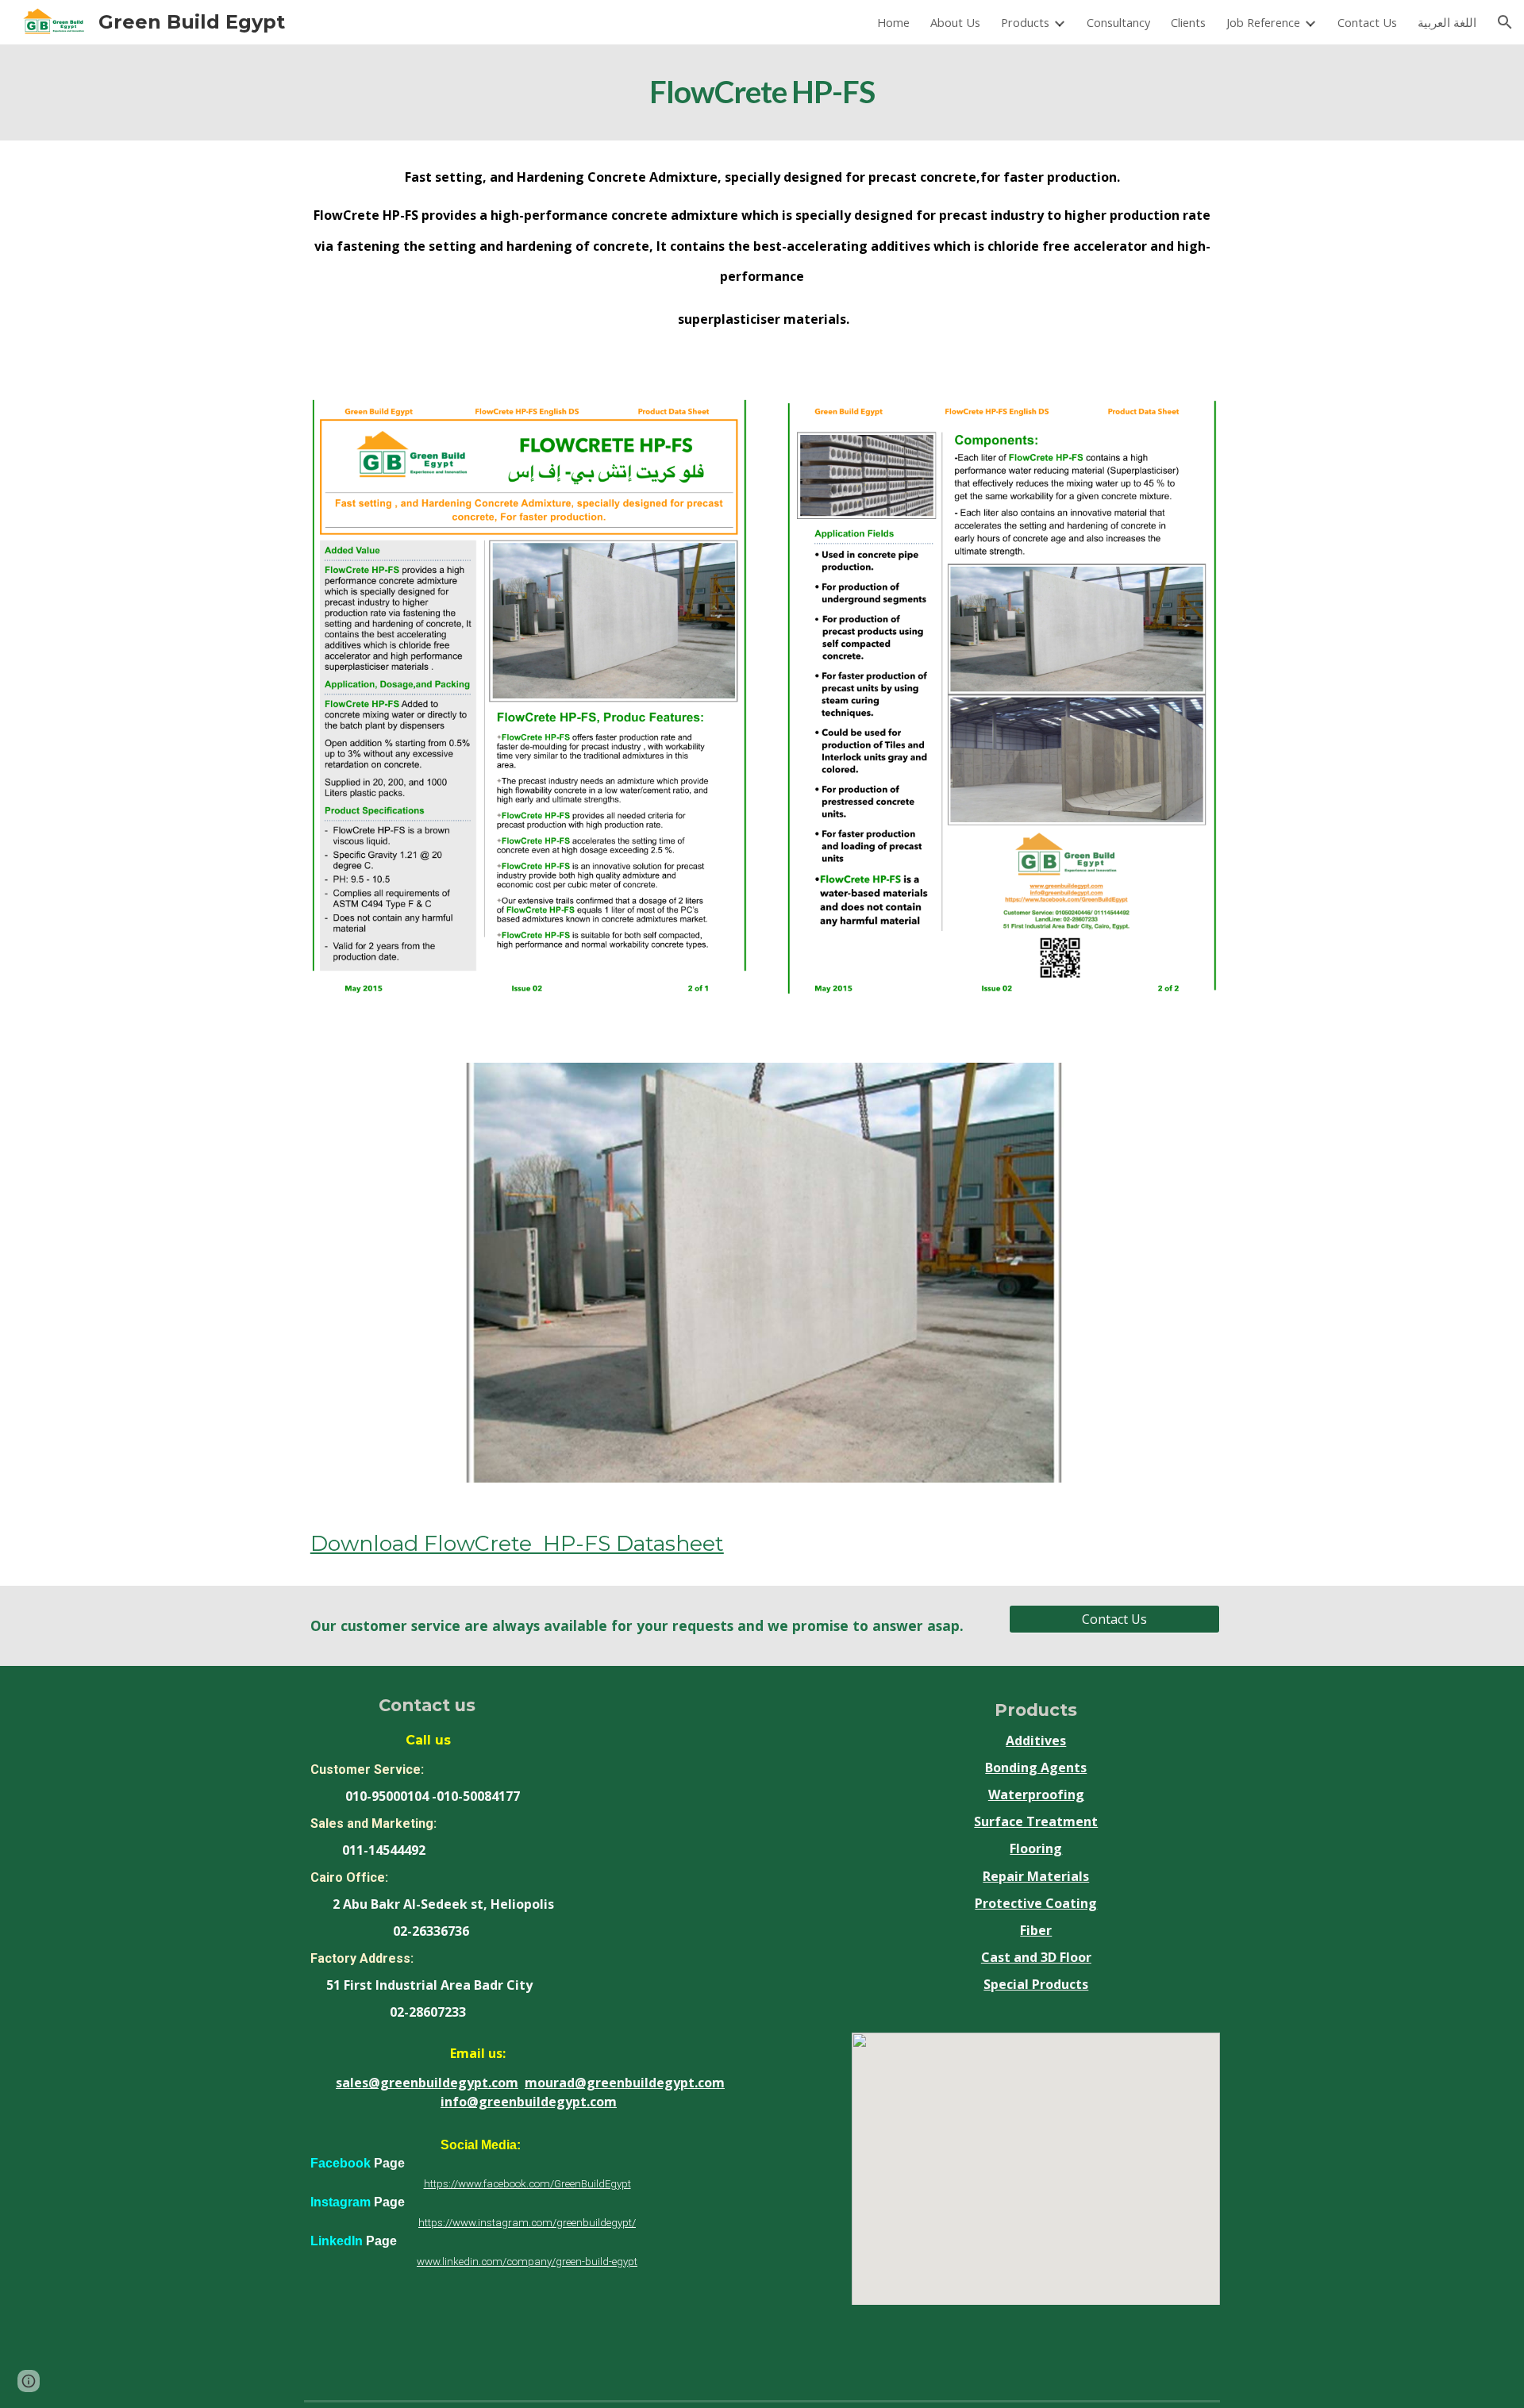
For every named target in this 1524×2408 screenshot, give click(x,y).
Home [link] (893, 22)
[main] (762, 92)
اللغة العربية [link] (1447, 22)
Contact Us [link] (1367, 22)
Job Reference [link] (1263, 22)
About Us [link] (955, 22)
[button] (1505, 22)
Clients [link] (1188, 22)
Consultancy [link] (1118, 22)
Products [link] (1025, 22)
